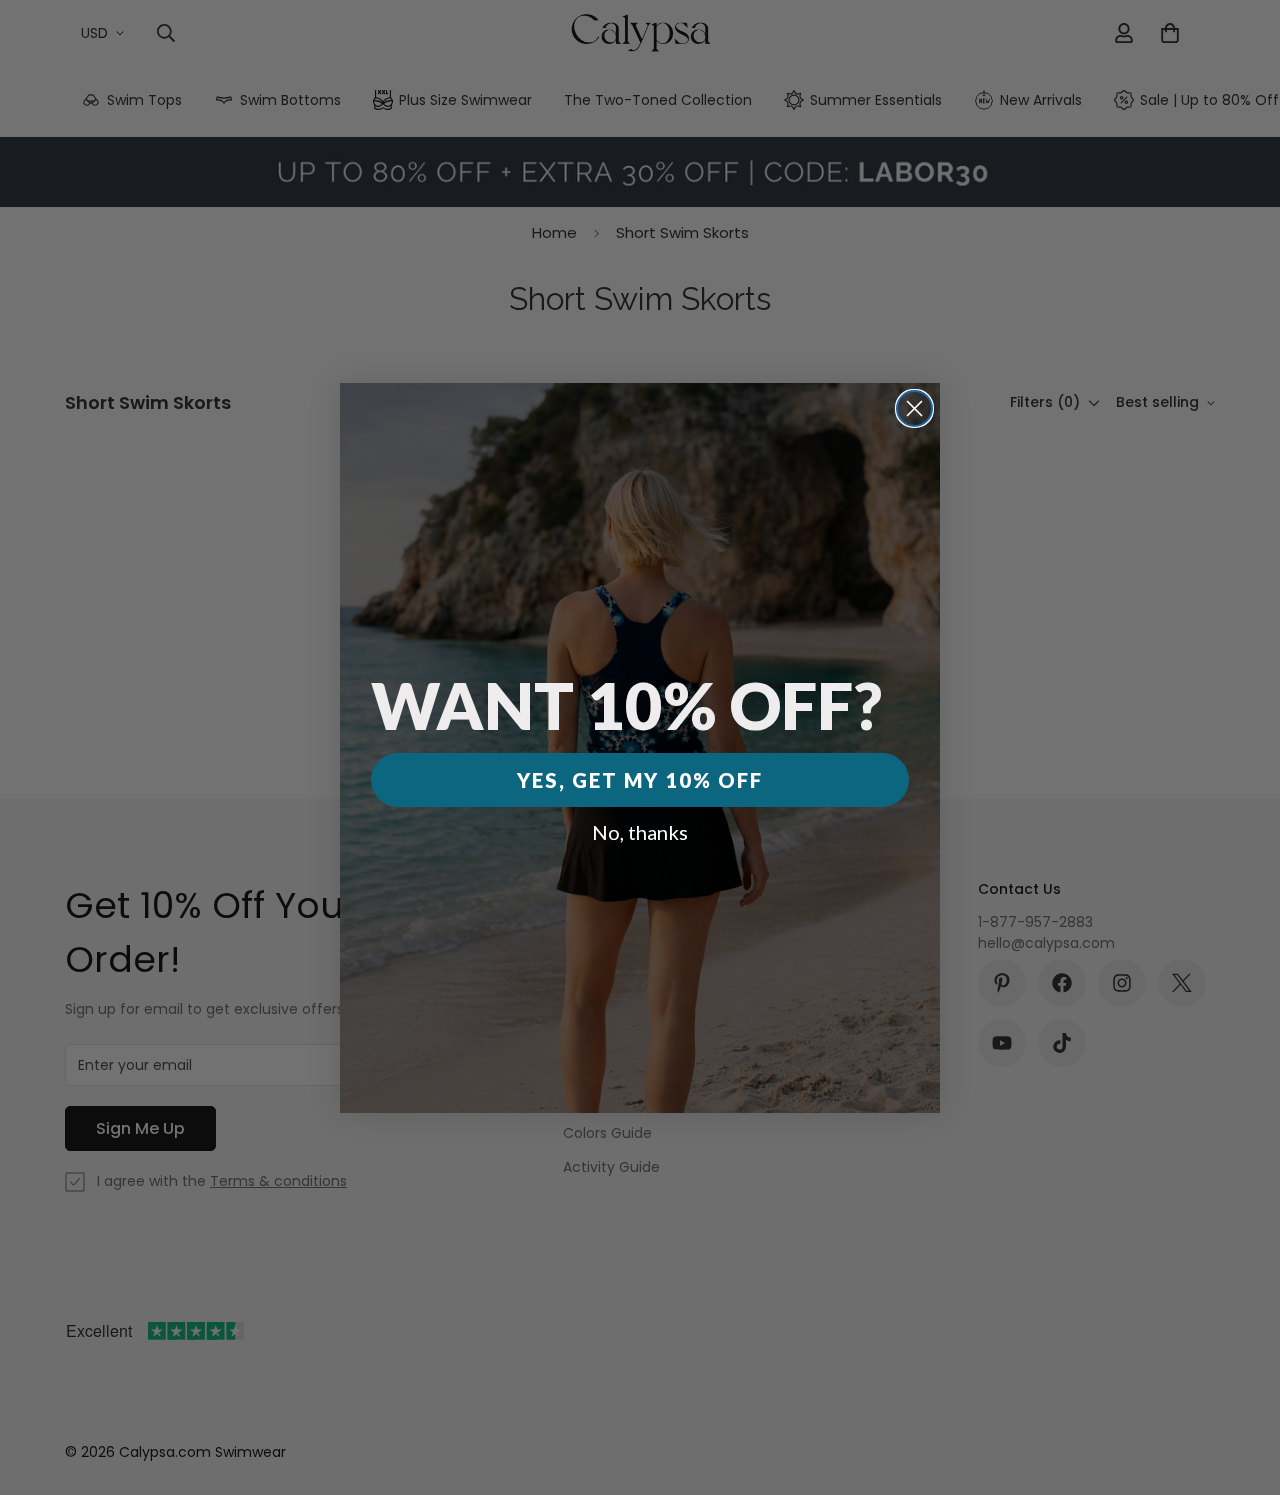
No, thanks (640, 832)
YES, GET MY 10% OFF (640, 780)
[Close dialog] (914, 408)
